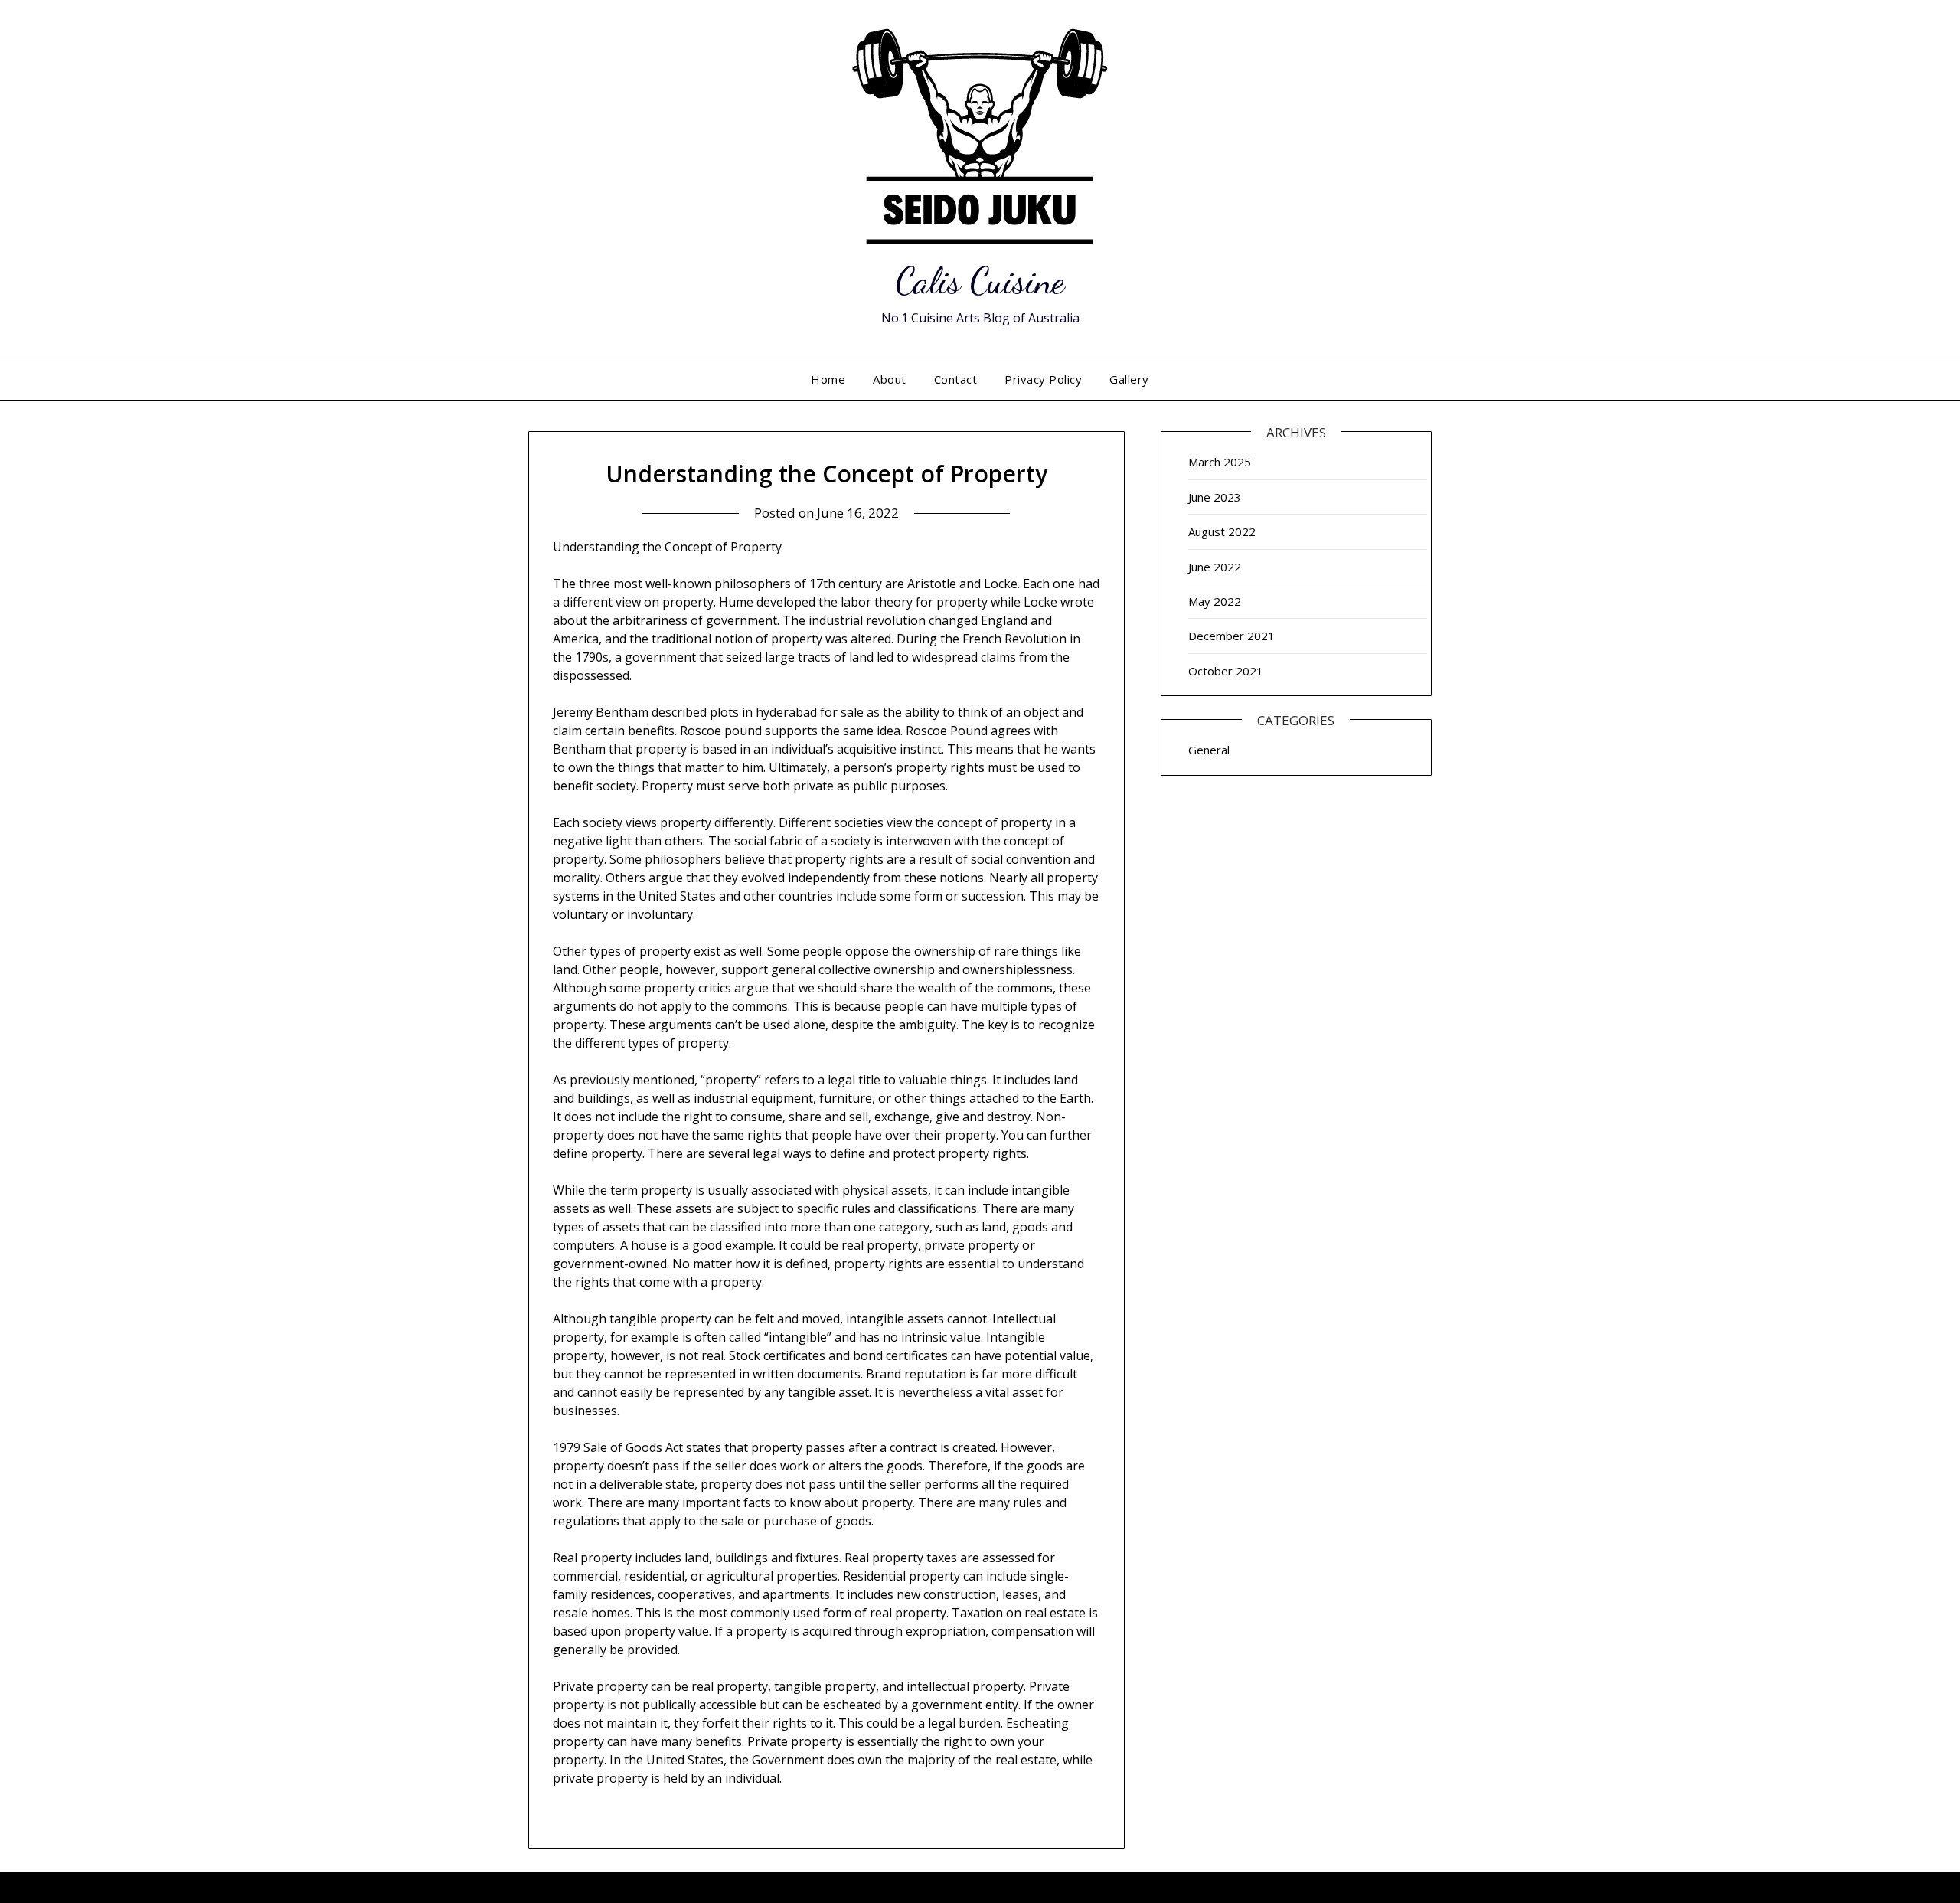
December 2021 (1232, 636)
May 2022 (1215, 601)
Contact (956, 379)
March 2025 (1220, 462)
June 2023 (1215, 497)
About (890, 379)
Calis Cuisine (980, 281)
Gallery (1129, 379)
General (1209, 750)
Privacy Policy (1043, 379)
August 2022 (1222, 531)
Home (828, 379)
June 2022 (1215, 567)
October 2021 (1226, 671)
